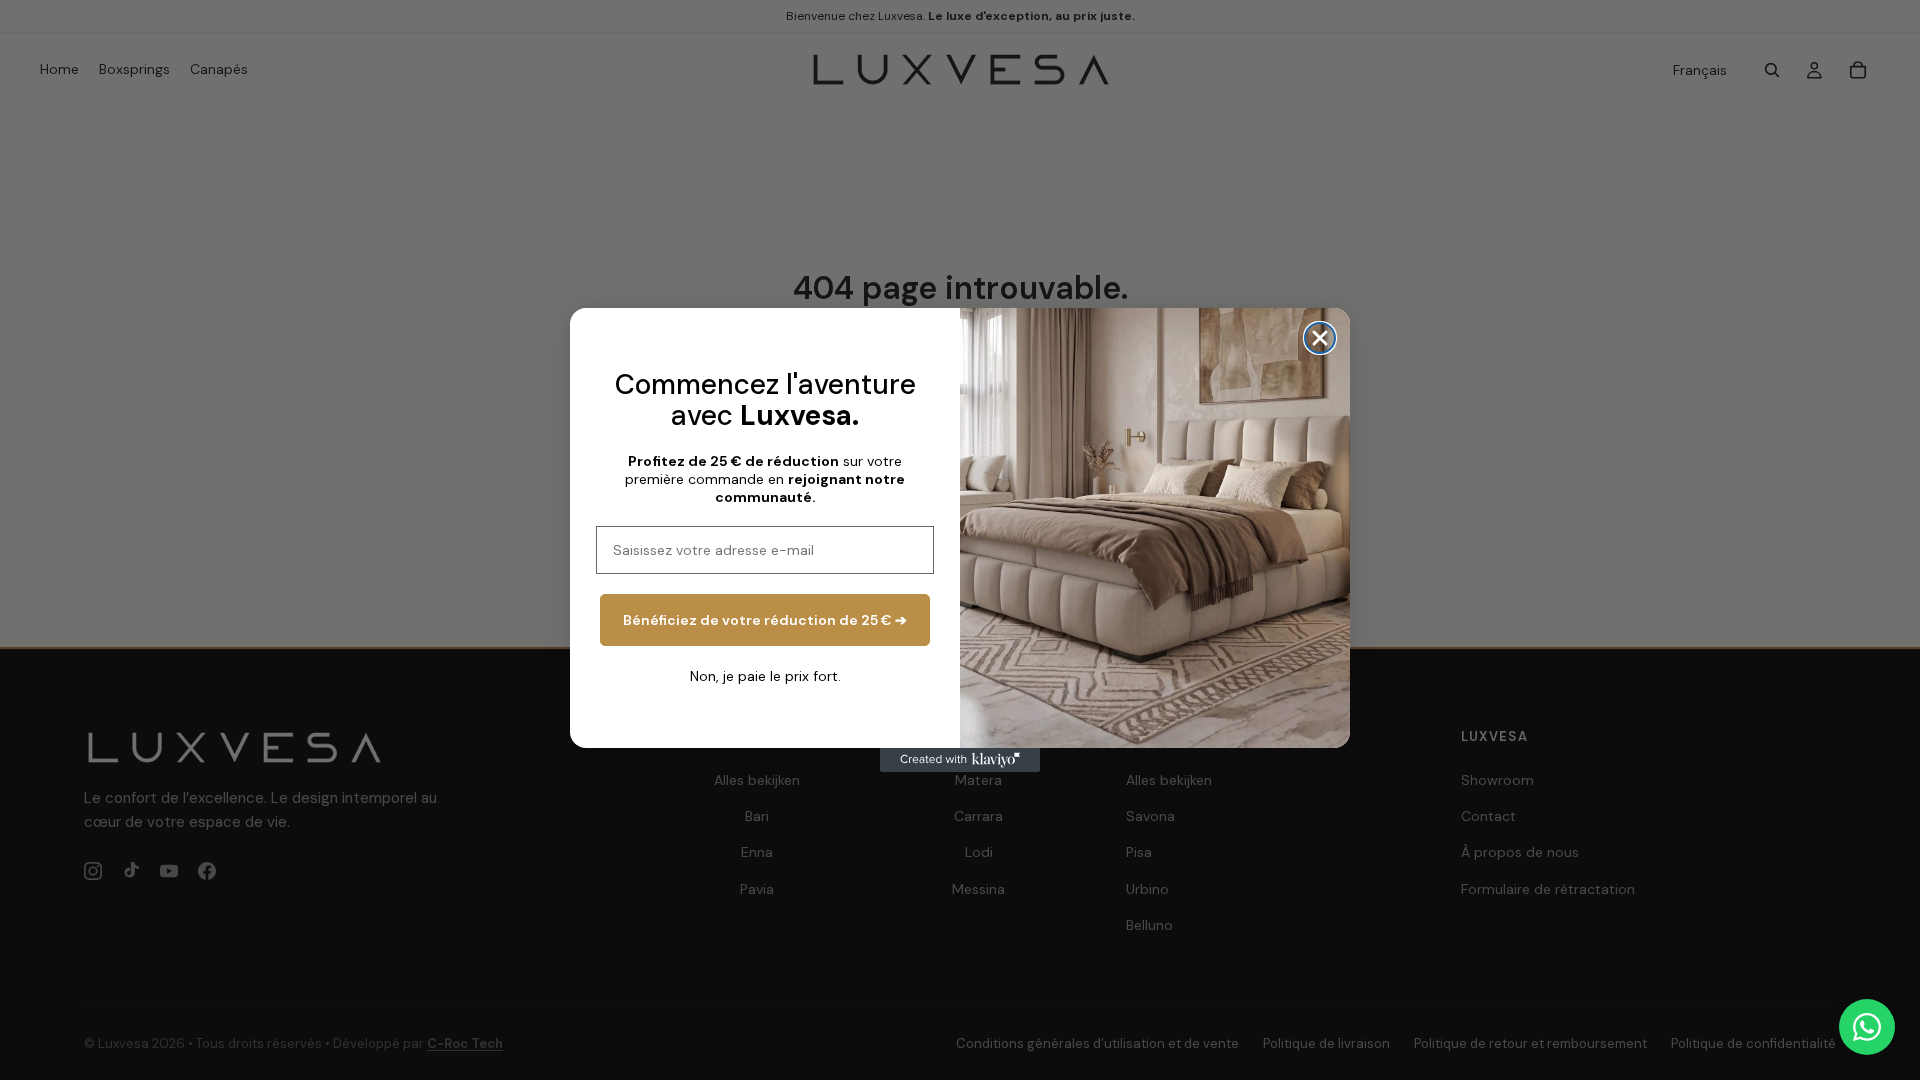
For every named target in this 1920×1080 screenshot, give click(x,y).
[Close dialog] (1320, 338)
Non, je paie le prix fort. (765, 676)
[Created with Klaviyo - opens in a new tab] (960, 760)
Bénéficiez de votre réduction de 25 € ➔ (765, 620)
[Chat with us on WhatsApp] (1867, 1027)
